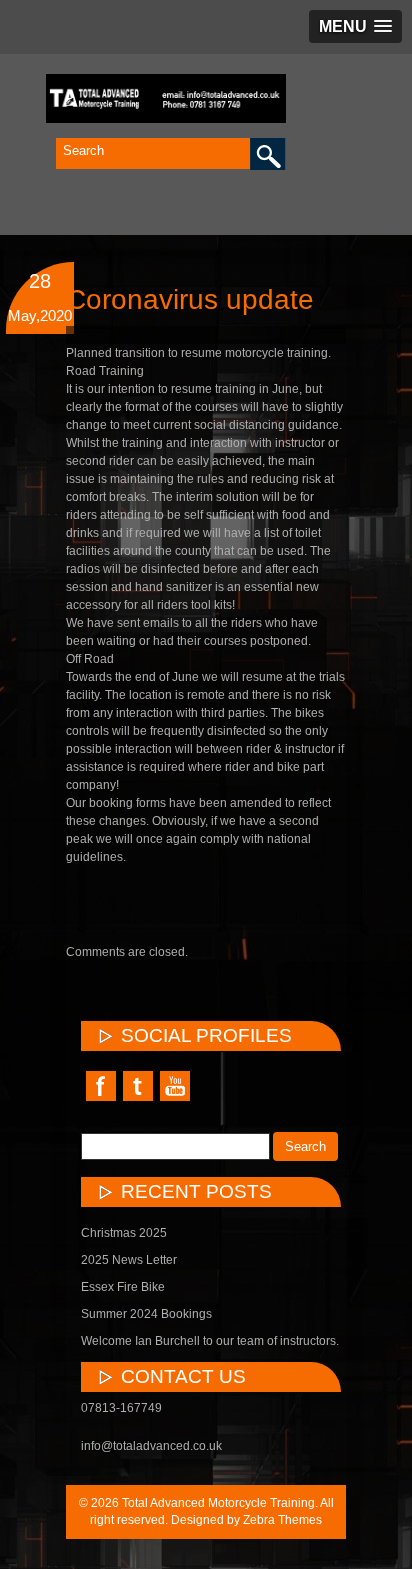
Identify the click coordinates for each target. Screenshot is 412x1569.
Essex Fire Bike (123, 1287)
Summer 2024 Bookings (146, 1314)
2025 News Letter (129, 1260)
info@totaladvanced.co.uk (151, 1446)
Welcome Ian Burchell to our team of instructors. (210, 1341)
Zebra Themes (282, 1520)
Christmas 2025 (124, 1233)
